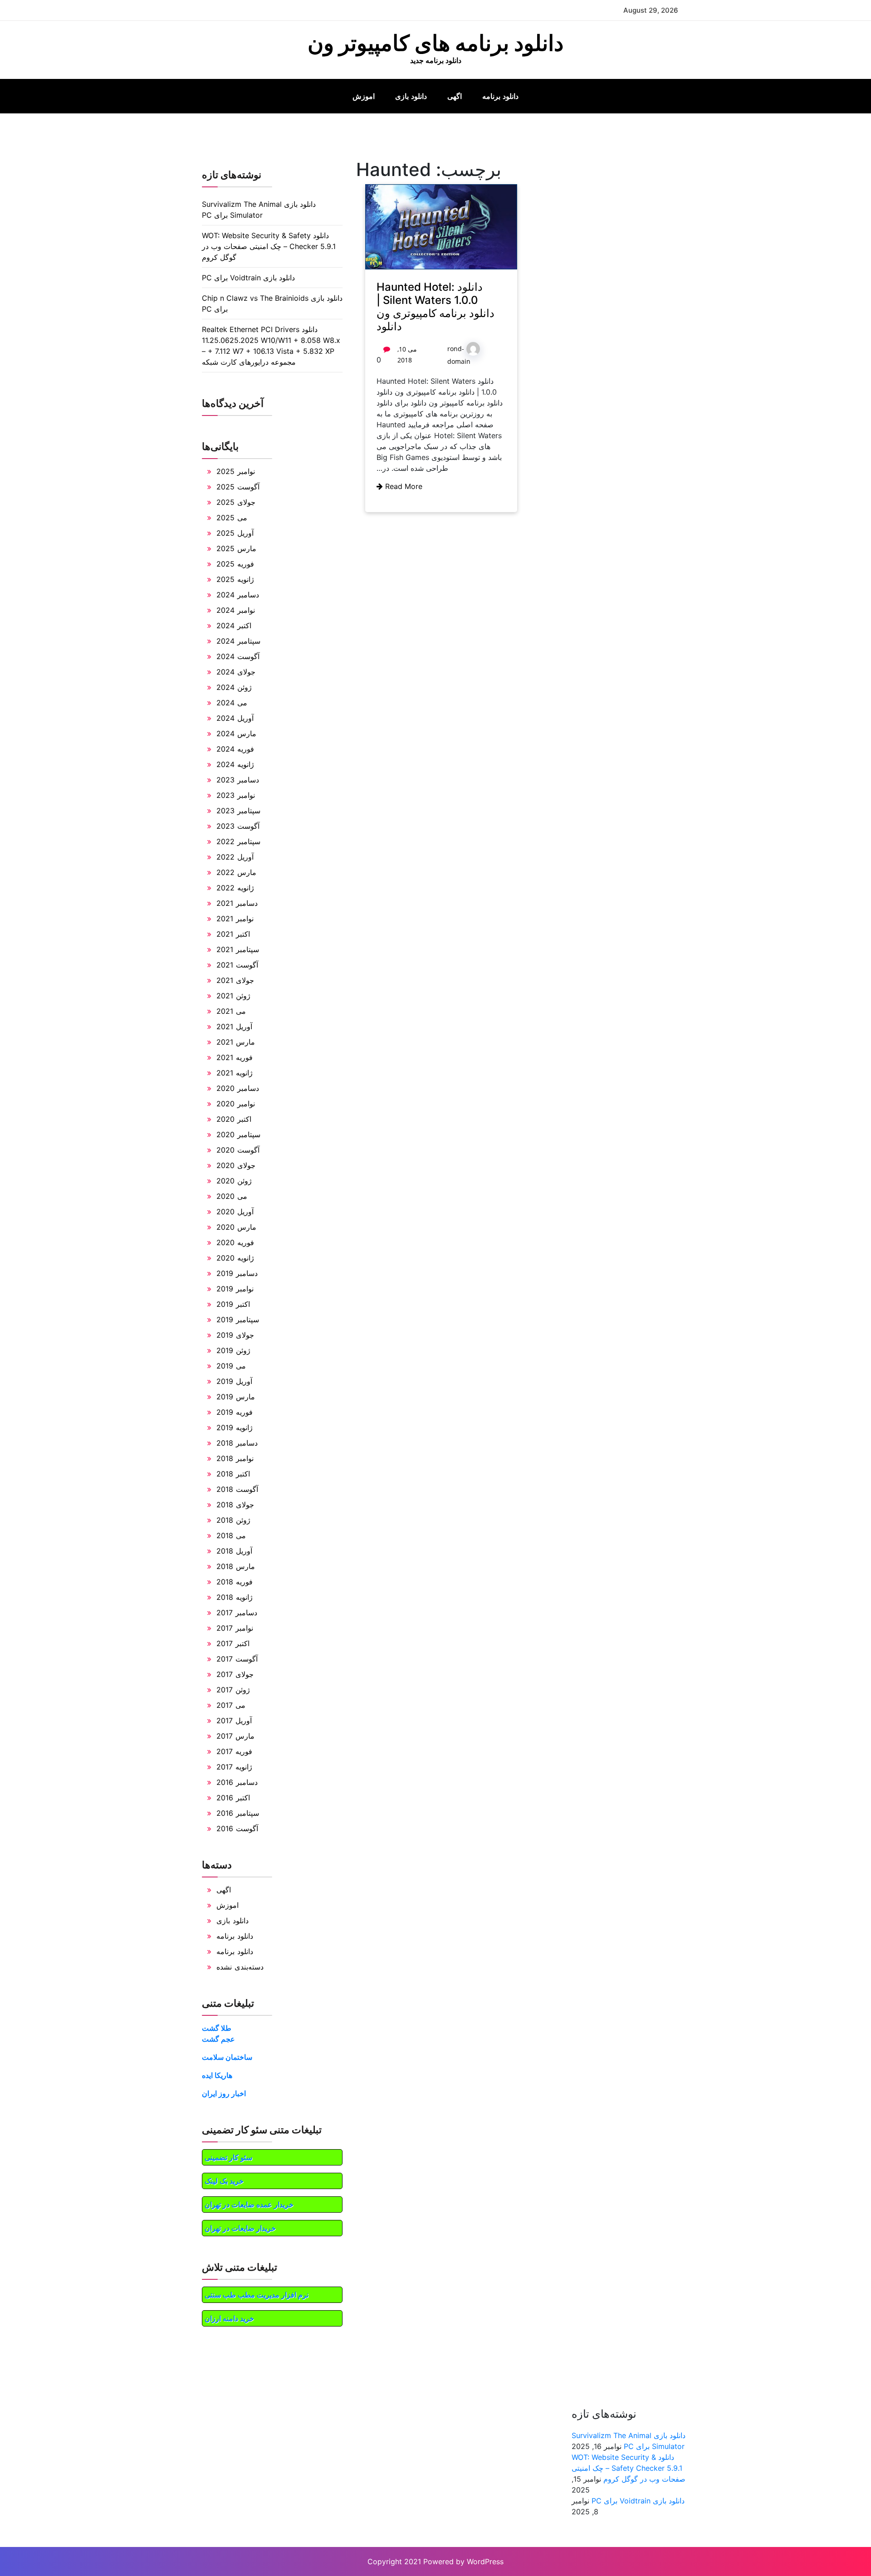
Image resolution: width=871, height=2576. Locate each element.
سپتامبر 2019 (238, 1320)
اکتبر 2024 (234, 626)
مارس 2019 (236, 1397)
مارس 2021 (236, 1042)
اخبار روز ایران (224, 2093)
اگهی (455, 96)
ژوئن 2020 (234, 1181)
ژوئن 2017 (233, 1690)
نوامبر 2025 (236, 471)
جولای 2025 (236, 502)
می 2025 (232, 518)
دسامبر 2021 (237, 903)
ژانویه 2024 (235, 764)
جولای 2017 (235, 1674)
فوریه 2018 (235, 1582)
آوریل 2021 (234, 1026)
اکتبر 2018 (233, 1474)
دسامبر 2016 (237, 1782)
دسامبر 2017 (237, 1613)
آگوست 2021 (237, 965)
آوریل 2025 (235, 533)
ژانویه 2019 (235, 1427)
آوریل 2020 (235, 1212)
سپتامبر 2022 (238, 841)
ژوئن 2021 (233, 996)
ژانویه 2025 (235, 579)
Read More (403, 486)
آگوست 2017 (237, 1659)
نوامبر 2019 (235, 1289)
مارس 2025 (236, 548)
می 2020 (232, 1196)
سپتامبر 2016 (238, 1813)
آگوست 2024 (238, 656)
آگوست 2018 (237, 1489)
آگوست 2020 (238, 1150)
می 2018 (231, 1535)
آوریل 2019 (234, 1381)
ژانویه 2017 (234, 1767)
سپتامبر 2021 (238, 949)
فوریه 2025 (235, 564)
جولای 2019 (235, 1335)
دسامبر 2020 (238, 1088)
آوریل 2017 (234, 1721)
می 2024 (232, 703)
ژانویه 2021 (235, 1073)
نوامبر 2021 (235, 919)
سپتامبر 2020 (238, 1134)
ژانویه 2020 (235, 1258)
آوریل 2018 (234, 1551)
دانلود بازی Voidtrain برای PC (248, 278)
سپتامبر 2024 (238, 641)
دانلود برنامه (500, 96)
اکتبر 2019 (233, 1304)
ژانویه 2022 (235, 888)
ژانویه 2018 (235, 1597)
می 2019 (231, 1366)
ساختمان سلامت (227, 2057)
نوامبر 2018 (235, 1458)
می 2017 (231, 1705)
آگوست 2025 (238, 487)
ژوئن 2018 (233, 1520)
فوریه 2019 (235, 1412)
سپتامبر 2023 (238, 811)
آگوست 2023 (238, 826)
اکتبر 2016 (233, 1798)
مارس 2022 (236, 872)
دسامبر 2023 (238, 780)
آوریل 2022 (235, 857)
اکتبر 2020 (234, 1119)
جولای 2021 (235, 980)
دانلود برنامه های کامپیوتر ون (435, 43)
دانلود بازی (411, 96)
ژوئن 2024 (234, 687)
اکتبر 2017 (233, 1643)
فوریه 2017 (234, 1751)
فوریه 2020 (235, 1242)
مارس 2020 (236, 1227)
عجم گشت (218, 2039)
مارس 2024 (236, 733)
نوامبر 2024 (236, 610)
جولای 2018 (235, 1505)
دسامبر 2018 (237, 1443)
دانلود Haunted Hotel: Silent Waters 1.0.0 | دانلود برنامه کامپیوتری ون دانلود (435, 306)
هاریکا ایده (217, 2075)
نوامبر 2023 (236, 795)
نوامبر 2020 (236, 1104)
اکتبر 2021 (233, 934)
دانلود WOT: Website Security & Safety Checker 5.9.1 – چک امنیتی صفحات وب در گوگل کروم (269, 246)
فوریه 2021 (235, 1057)
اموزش (364, 96)
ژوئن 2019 (233, 1350)
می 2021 (231, 1011)
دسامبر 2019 (237, 1273)
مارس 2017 (235, 1736)
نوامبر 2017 (235, 1628)
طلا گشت (217, 2028)
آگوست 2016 (237, 1828)
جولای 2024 (236, 672)
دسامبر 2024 (238, 595)
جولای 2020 (236, 1165)
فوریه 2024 (235, 749)
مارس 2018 (236, 1566)
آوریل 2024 (235, 718)
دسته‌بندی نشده (240, 1967)
